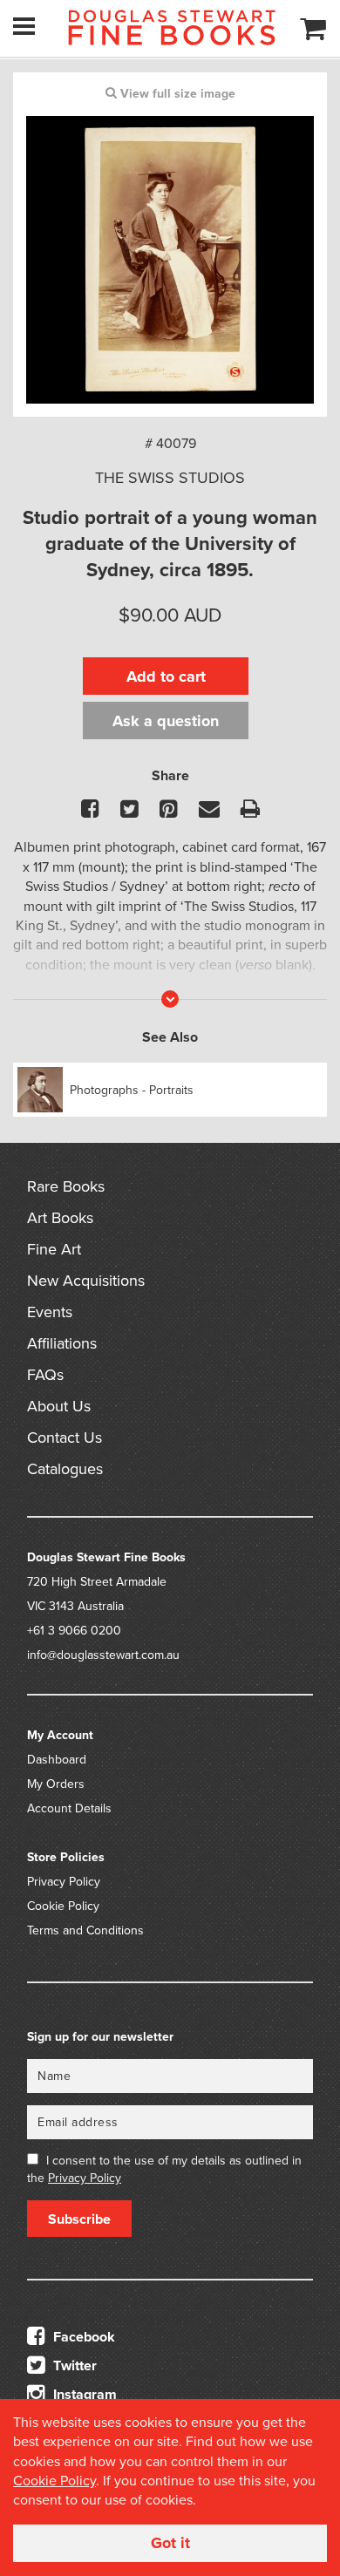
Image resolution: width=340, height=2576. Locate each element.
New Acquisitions (86, 1281)
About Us (59, 1406)
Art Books (60, 1218)
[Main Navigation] (24, 26)
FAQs (45, 1375)
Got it (170, 2543)
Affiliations (62, 1343)
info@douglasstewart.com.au (103, 1655)
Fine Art (54, 1249)
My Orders (56, 1784)
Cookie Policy (63, 1906)
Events (50, 1312)
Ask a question (166, 721)
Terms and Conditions (85, 1930)
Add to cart (166, 676)
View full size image (176, 94)
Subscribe (79, 2219)
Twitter (73, 2366)
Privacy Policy (64, 1882)
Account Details (69, 1808)
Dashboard (57, 1760)
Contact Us (65, 1438)
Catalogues (65, 1469)
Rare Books (66, 1186)
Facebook (82, 2337)
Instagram (83, 2395)
